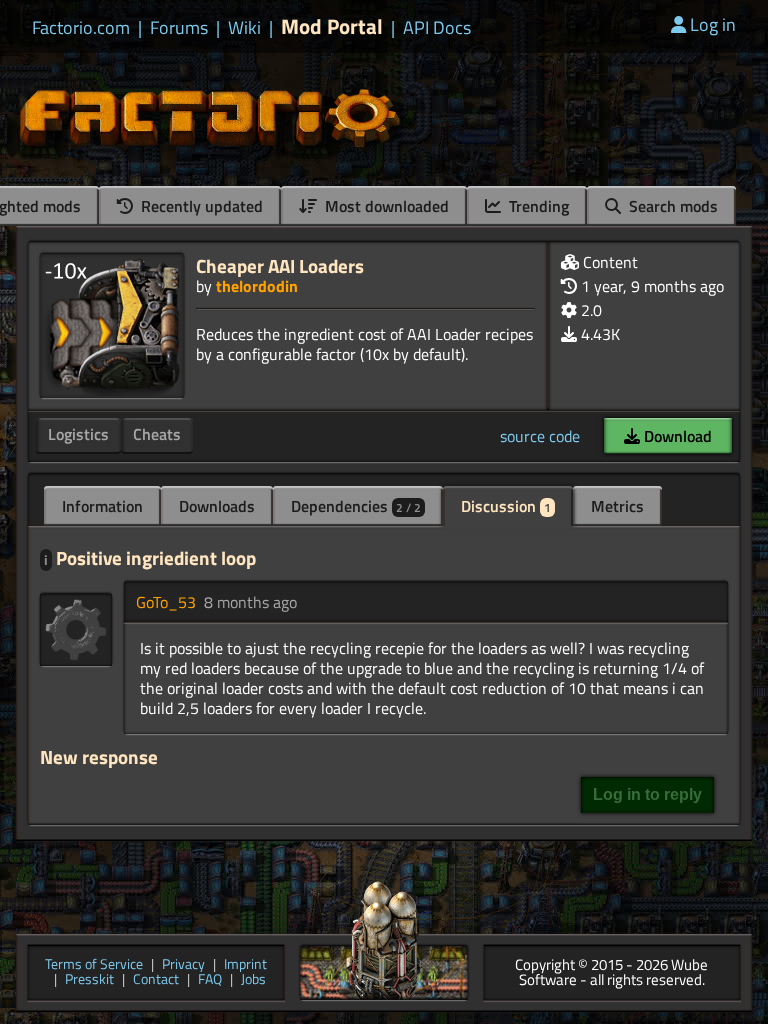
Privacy (183, 965)
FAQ (210, 980)
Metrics (617, 506)
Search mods (671, 206)
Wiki (244, 28)
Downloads (217, 506)
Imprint (245, 965)
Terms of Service (94, 965)
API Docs (437, 28)
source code (540, 436)
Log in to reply (647, 794)
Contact (156, 980)
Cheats (157, 434)
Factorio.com (81, 28)
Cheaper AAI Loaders (280, 265)
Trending (537, 206)
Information (102, 506)
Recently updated (200, 206)
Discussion (506, 506)
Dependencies (356, 506)
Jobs (253, 980)
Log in (713, 24)
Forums (179, 28)
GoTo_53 (166, 602)
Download (676, 436)
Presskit (89, 980)
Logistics (78, 434)
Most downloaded (385, 206)
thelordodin (257, 286)
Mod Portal (332, 26)
